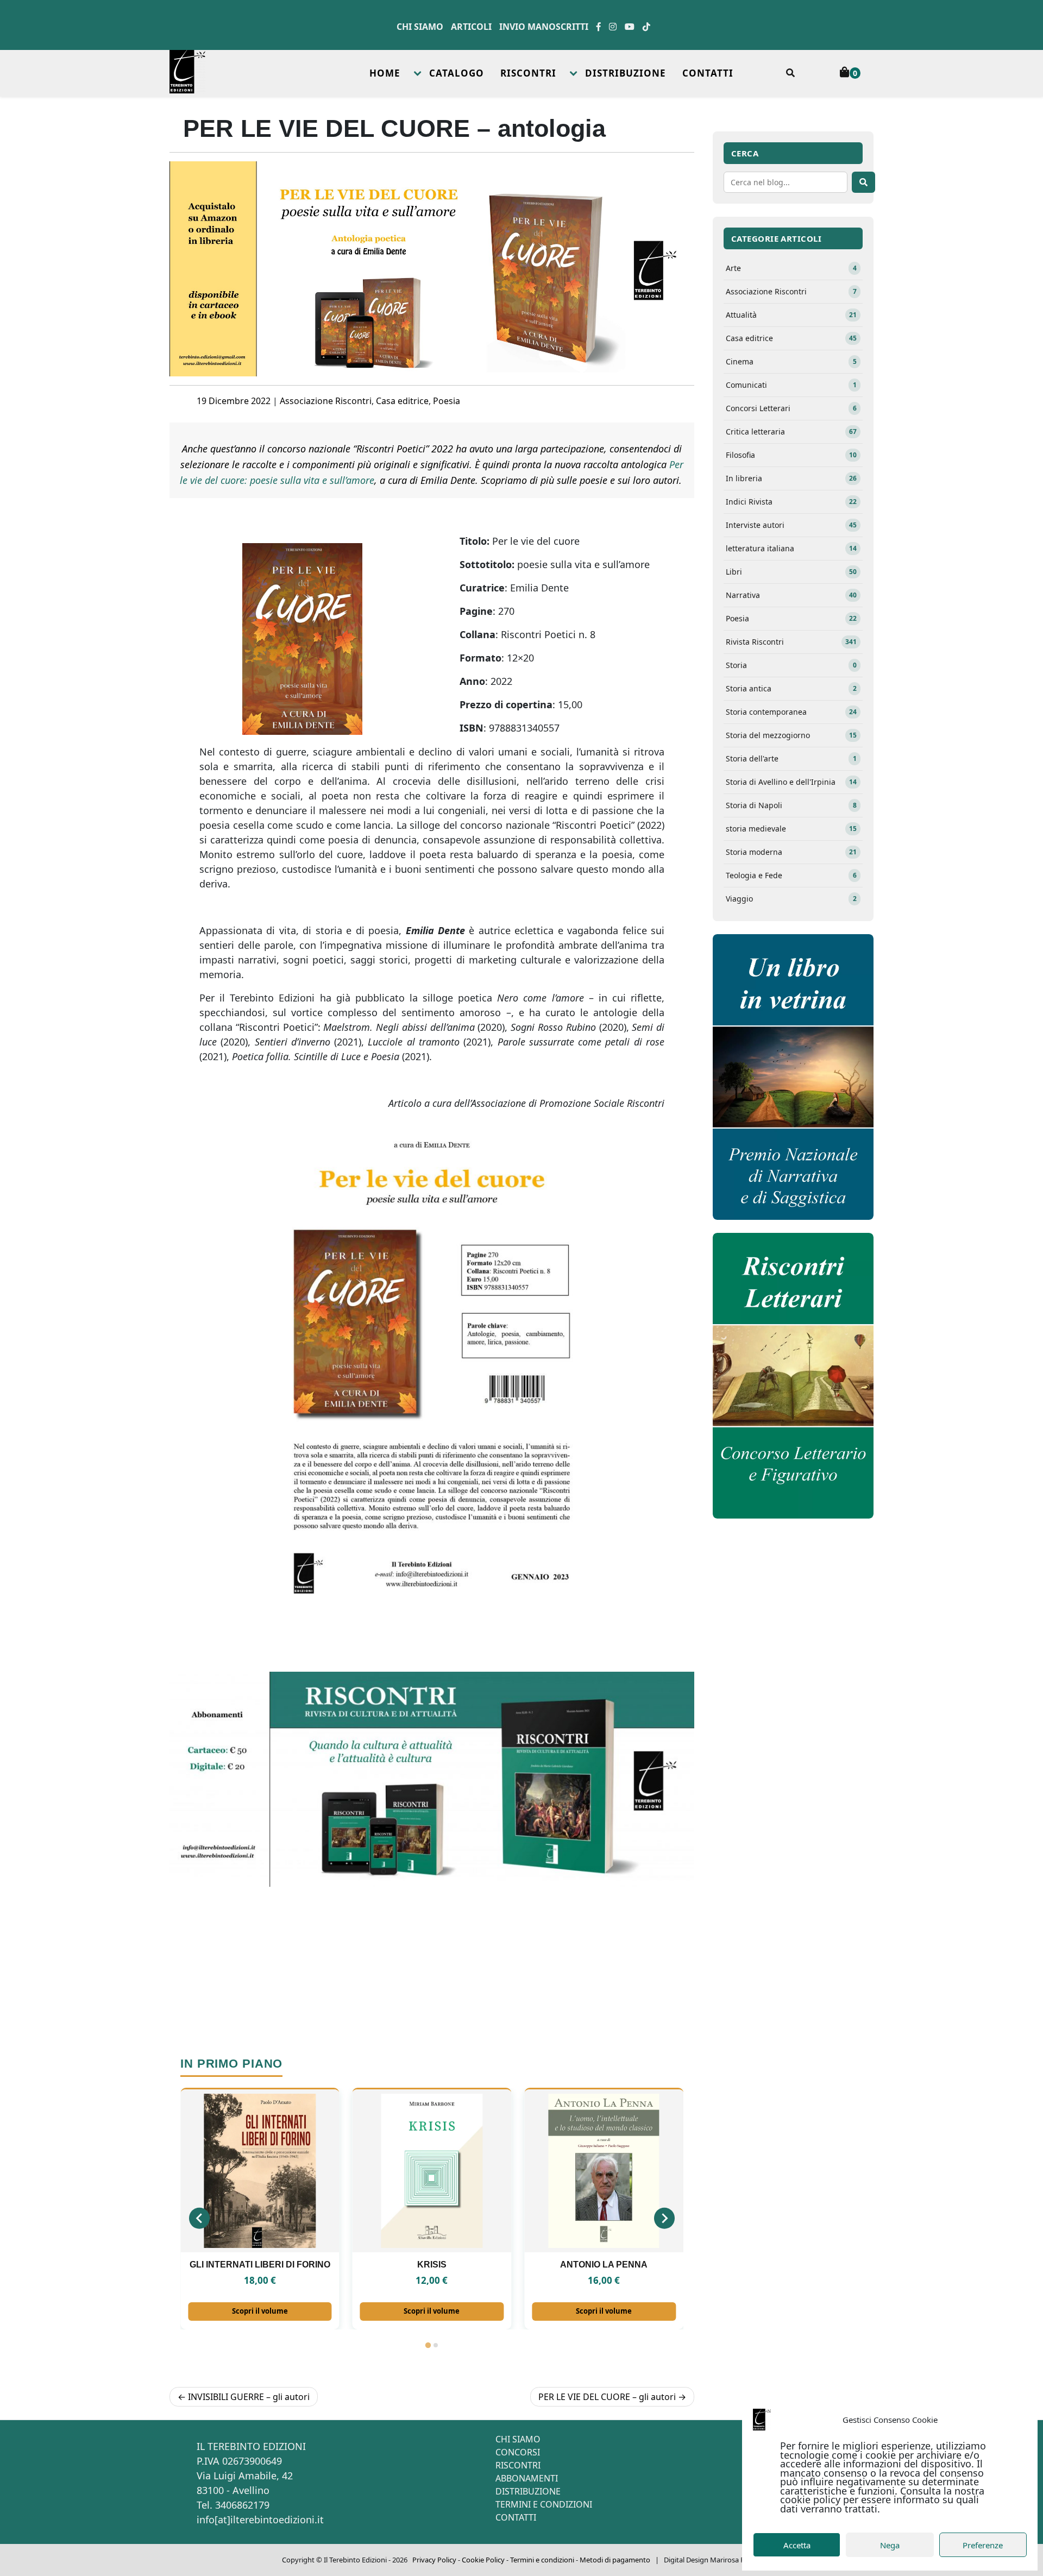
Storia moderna (791, 852)
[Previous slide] (199, 2218)
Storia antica (791, 688)
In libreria (791, 478)
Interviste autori (791, 525)
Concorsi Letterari (791, 408)
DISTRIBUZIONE (626, 73)
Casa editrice (402, 401)
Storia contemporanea (791, 712)
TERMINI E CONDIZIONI (544, 2504)
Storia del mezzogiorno (791, 735)
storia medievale (791, 829)
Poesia (447, 401)
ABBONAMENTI (527, 2478)
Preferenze (983, 2545)
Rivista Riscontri (791, 642)
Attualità (791, 315)
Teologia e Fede (791, 875)
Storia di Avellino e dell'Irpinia (791, 782)
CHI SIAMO (518, 2439)
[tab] (428, 2345)
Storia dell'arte (791, 758)
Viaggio (791, 899)
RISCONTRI (528, 73)
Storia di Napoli (791, 805)
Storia (791, 665)
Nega (890, 2545)
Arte (791, 268)
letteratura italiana (791, 548)
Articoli (471, 27)
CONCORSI (518, 2452)
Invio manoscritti (544, 27)
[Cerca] (863, 182)
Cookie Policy (483, 2560)
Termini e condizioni (542, 2560)
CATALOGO (457, 73)
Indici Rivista (791, 502)
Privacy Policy (434, 2560)
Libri (791, 572)
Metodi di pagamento (615, 2560)
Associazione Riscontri (326, 401)
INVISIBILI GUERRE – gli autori (249, 2397)
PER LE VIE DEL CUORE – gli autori (607, 2397)
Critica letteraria (791, 432)
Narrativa (791, 595)
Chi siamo (420, 27)
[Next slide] (664, 2218)
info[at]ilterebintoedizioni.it (260, 2520)
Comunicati (791, 385)
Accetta (797, 2545)
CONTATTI (708, 73)
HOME (385, 73)
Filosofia (791, 455)
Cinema (791, 361)
